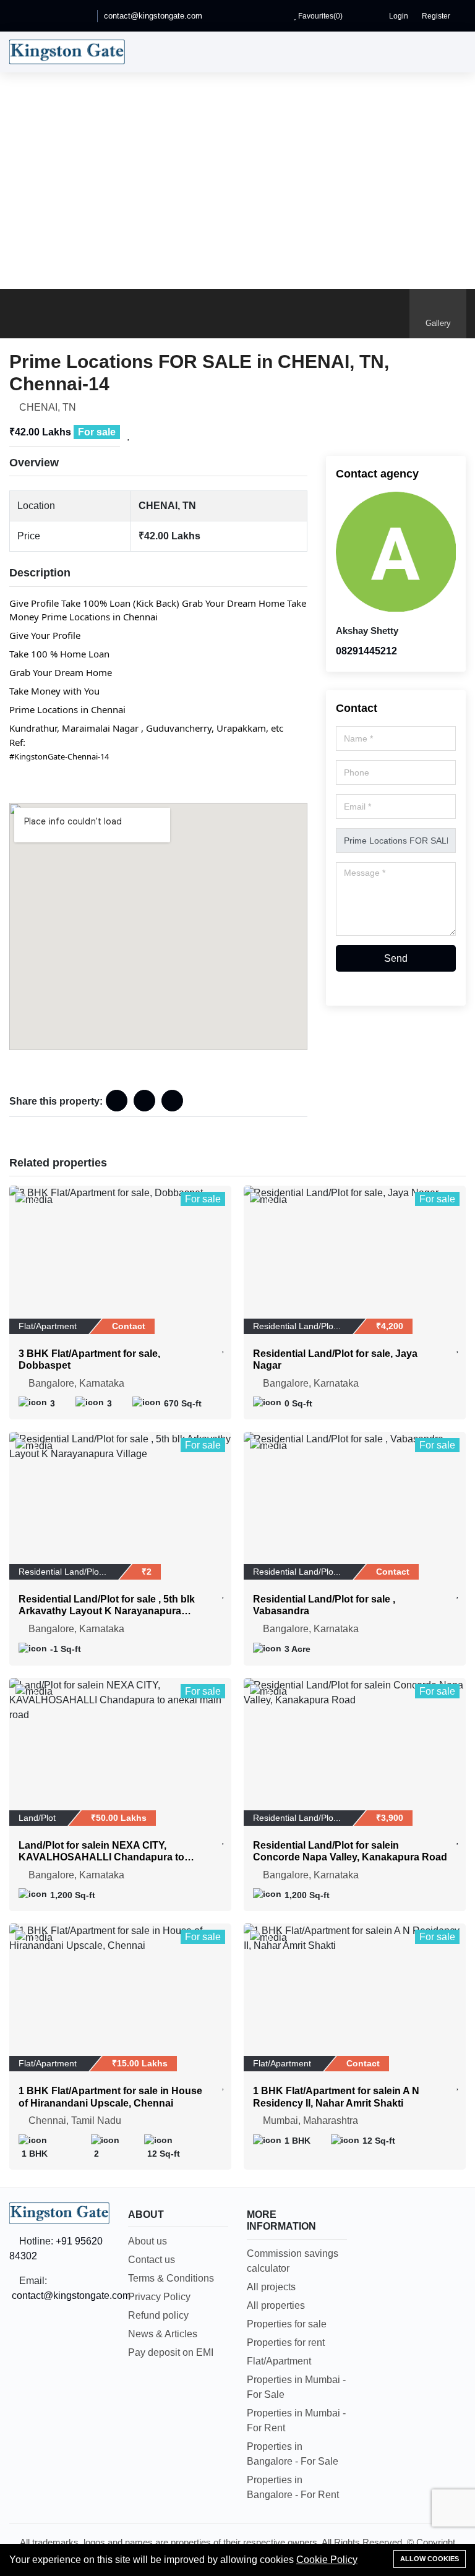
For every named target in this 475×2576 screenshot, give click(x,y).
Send (396, 958)
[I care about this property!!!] (129, 435)
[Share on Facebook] (117, 1101)
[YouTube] (48, 16)
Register (435, 16)
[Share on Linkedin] (144, 1101)
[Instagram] (82, 16)
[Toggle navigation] (453, 52)
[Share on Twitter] (172, 1101)
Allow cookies (430, 2559)
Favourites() (319, 16)
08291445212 (366, 651)
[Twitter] (65, 16)
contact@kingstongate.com (153, 16)
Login (398, 16)
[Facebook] (30, 16)
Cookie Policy (327, 2560)
